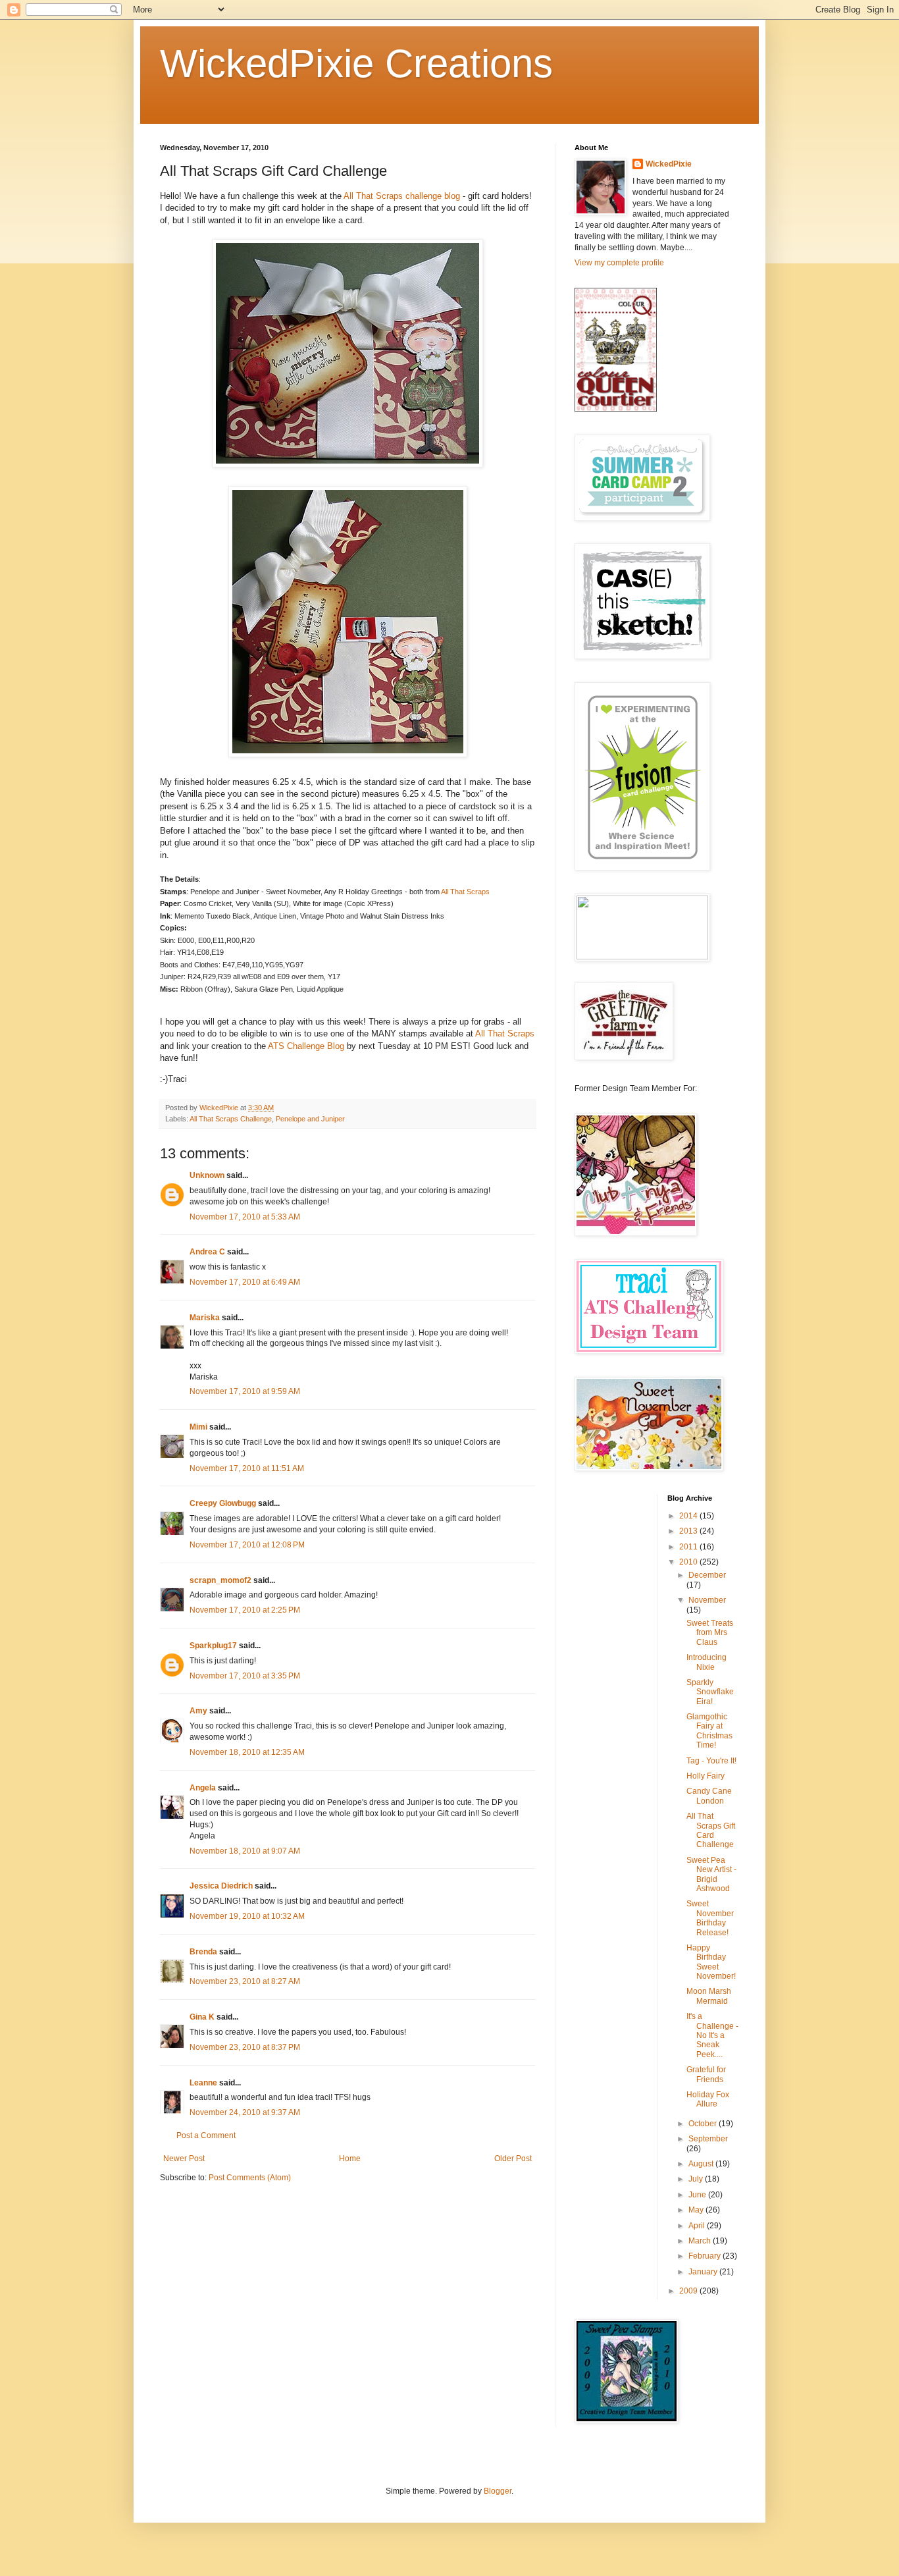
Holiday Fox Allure (708, 2099)
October (704, 2124)
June (698, 2195)
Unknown (207, 1175)
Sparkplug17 (213, 1646)
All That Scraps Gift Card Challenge (711, 1830)
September (708, 2139)
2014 (689, 1516)
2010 (689, 1562)
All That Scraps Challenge (231, 1119)
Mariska (205, 1318)
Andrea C (207, 1252)
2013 (689, 1531)
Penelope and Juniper (310, 1119)
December (707, 1575)
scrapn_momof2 (220, 1580)
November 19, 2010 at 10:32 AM (247, 1916)
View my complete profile (619, 263)
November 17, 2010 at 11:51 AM (247, 1468)
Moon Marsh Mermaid (709, 1996)
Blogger (498, 2491)
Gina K (202, 2017)
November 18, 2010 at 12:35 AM (247, 1752)
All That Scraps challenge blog (402, 196)
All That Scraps (465, 892)
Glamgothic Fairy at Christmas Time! (709, 1731)
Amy (198, 1711)
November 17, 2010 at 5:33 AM (245, 1217)
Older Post (513, 2159)
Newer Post (184, 2159)
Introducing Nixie (706, 1662)
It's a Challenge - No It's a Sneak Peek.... (712, 2035)
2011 (689, 1547)
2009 (689, 2291)
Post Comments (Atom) (250, 2178)
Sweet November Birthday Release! (710, 1918)
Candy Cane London (709, 1796)
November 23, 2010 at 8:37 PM (245, 2047)
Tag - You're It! (711, 1761)
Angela (203, 1788)
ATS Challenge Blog (307, 1046)
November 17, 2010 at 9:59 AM (245, 1391)
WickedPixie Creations (356, 64)
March (701, 2241)
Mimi (198, 1427)
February (706, 2256)
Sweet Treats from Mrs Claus (710, 1633)
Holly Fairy (706, 1776)
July (697, 2179)
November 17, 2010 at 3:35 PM (245, 1676)
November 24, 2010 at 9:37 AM (245, 2112)
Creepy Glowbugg (223, 1503)
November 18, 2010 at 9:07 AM (245, 1851)
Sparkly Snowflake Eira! (710, 1692)
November (707, 1600)
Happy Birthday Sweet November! (711, 1962)
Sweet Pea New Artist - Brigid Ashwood (711, 1874)
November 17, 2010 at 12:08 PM (247, 1545)
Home (350, 2159)
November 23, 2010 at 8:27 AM (245, 1981)
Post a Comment (206, 2135)
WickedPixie (669, 164)
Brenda (203, 1952)
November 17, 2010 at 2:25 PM (245, 1610)
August (702, 2164)
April (698, 2226)
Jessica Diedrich (221, 1886)
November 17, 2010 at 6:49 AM (245, 1282)
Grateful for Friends (706, 2074)
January (704, 2272)
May (697, 2210)
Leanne (203, 2083)
